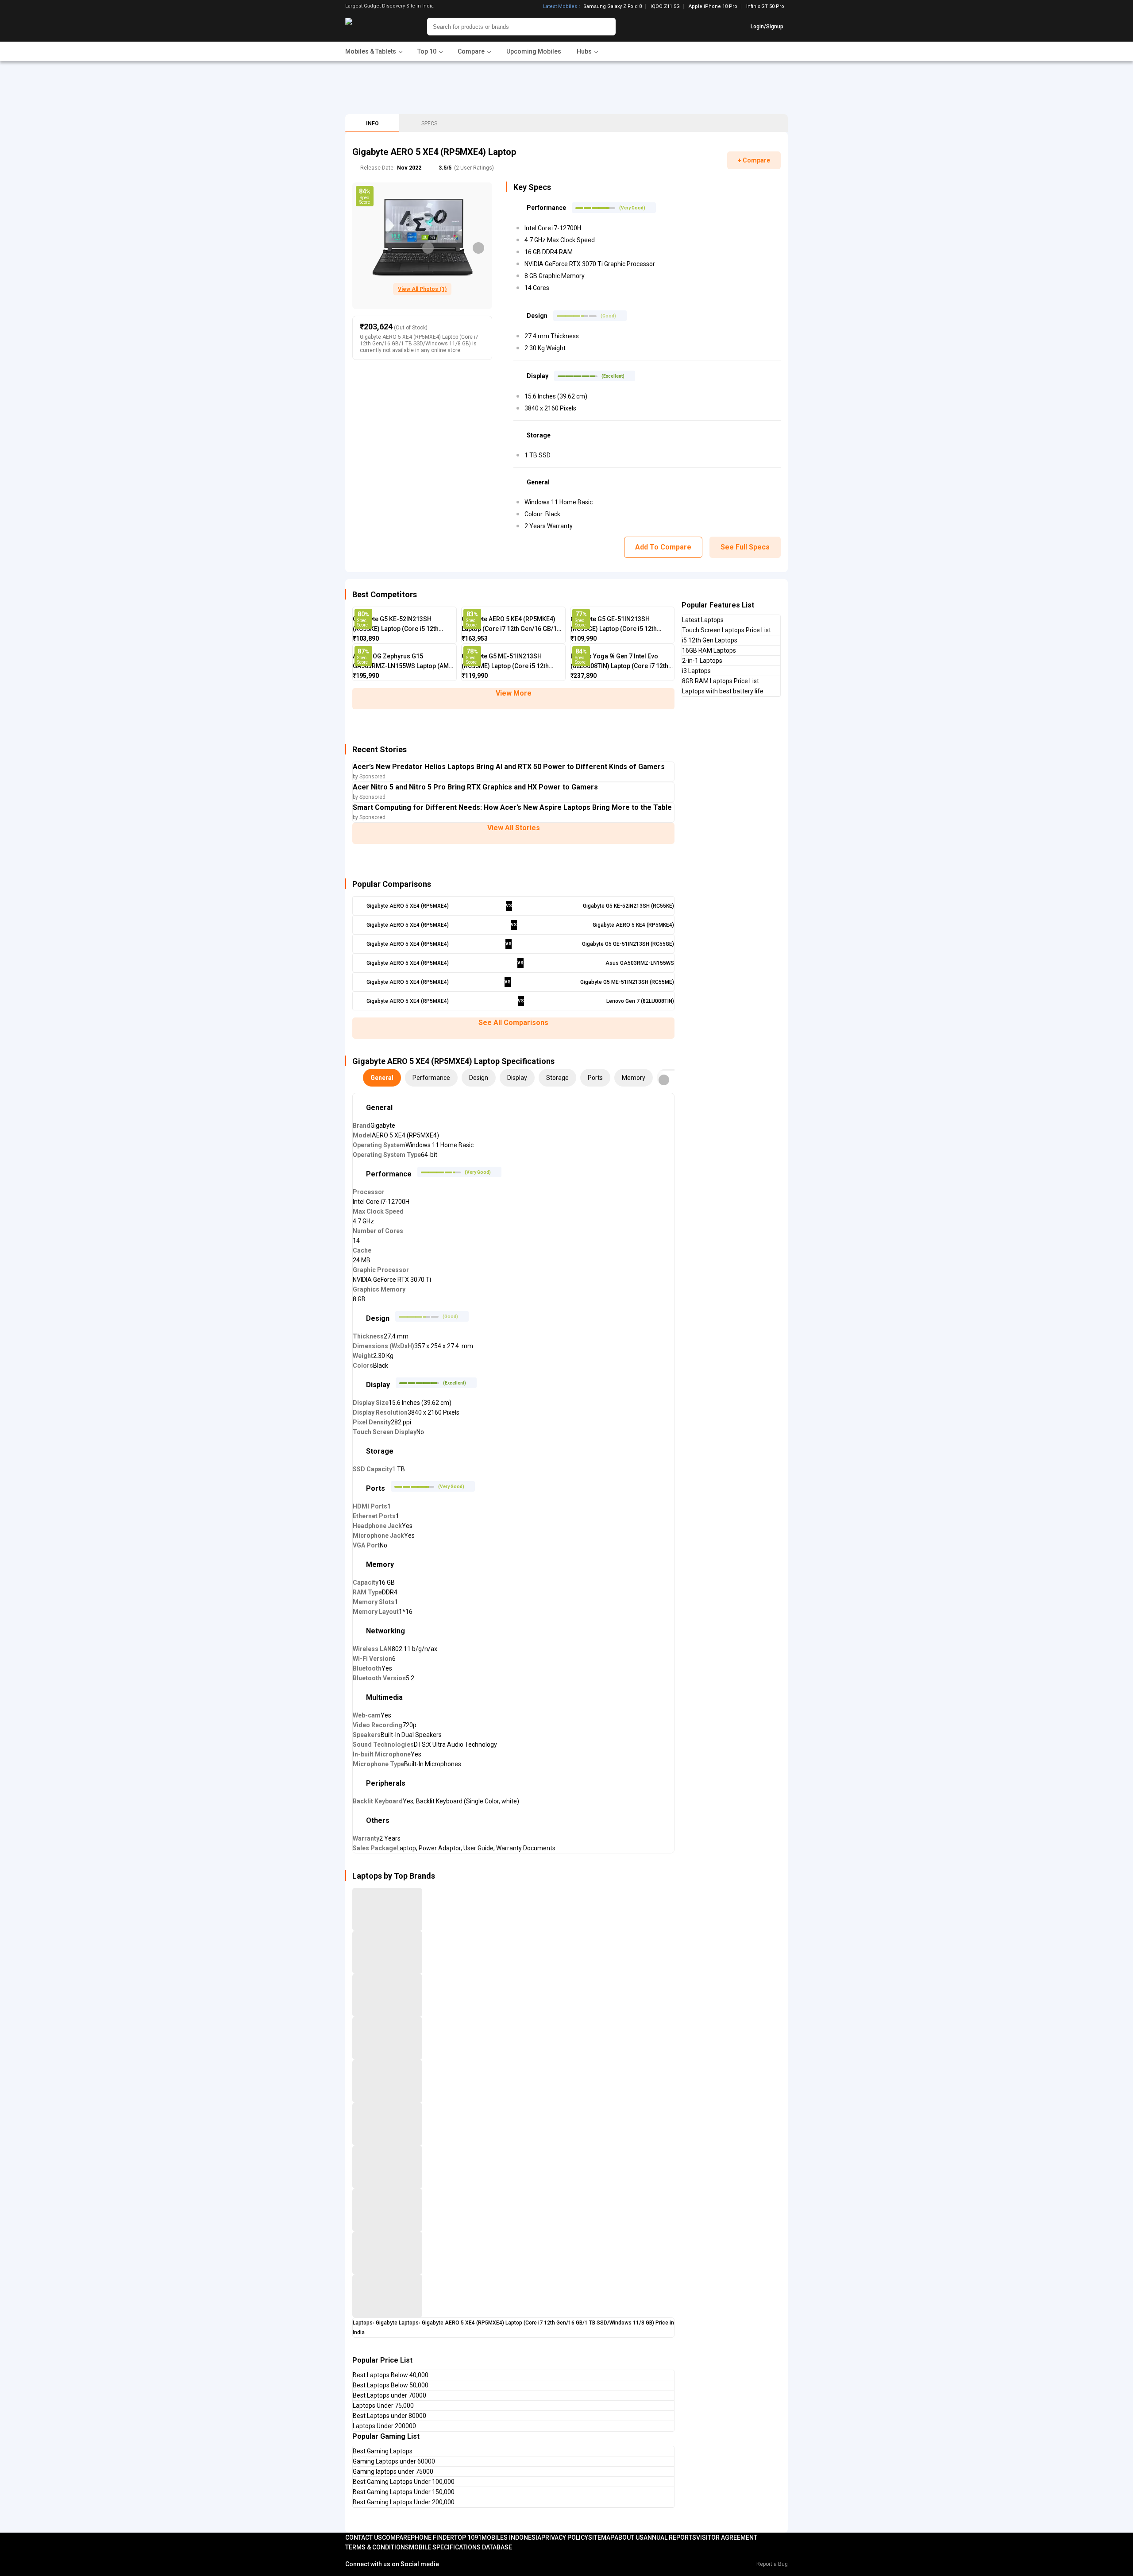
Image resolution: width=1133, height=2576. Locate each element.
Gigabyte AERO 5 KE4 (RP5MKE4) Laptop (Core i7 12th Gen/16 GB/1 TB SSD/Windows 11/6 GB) (509, 625)
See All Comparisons (513, 1023)
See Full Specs (745, 547)
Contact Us (364, 2537)
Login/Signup (767, 27)
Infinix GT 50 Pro (765, 6)
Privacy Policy (565, 2537)
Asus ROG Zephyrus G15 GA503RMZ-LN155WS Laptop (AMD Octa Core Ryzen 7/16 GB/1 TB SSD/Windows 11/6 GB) (403, 662)
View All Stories (514, 828)
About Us (629, 2537)
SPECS (429, 124)
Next (478, 248)
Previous (428, 248)
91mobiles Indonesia (508, 2537)
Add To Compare (663, 547)
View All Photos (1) (422, 289)
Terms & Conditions (377, 2547)
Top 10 (464, 2537)
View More (514, 693)
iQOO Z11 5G (665, 7)
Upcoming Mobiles (534, 51)
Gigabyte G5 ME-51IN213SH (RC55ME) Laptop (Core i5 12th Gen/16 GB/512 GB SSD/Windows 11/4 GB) (509, 662)
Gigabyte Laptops (397, 2323)
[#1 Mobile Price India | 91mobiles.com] (373, 27)
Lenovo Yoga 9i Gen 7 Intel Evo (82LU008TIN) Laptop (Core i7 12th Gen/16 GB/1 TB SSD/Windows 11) (619, 662)
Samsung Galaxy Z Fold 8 (613, 7)
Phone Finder (432, 2537)
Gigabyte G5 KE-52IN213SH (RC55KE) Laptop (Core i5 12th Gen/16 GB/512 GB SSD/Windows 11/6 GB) (400, 625)
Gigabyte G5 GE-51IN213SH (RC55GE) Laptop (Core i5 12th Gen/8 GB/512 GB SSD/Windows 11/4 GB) (616, 625)
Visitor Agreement (727, 2537)
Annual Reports (670, 2537)
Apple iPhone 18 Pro (713, 7)
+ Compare (754, 160)
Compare (396, 2537)
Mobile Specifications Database (461, 2547)
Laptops (363, 2323)
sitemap (601, 2537)
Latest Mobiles (560, 7)
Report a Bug (772, 2564)
